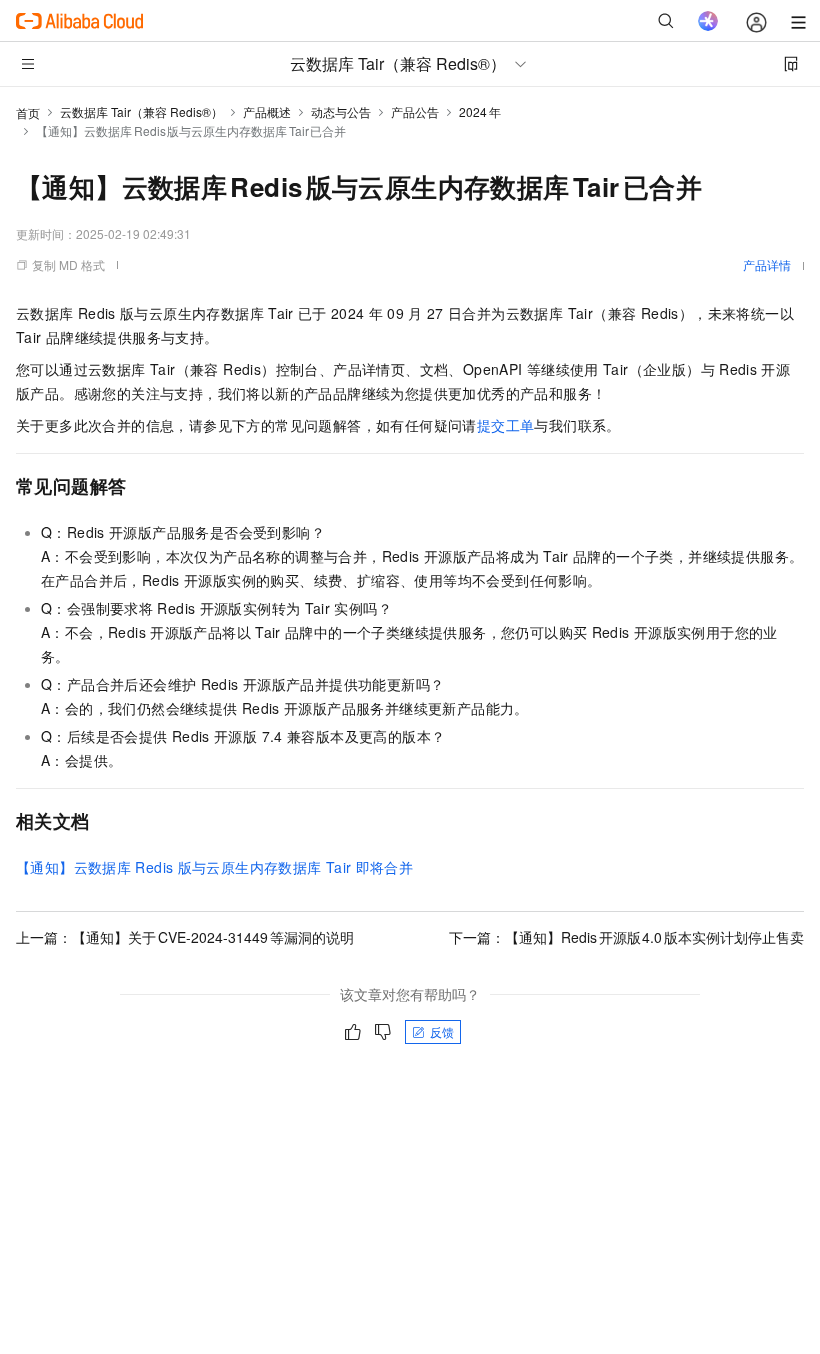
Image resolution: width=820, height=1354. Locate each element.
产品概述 (267, 111)
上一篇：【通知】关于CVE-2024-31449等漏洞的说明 (185, 937)
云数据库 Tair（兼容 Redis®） (141, 111)
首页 (28, 112)
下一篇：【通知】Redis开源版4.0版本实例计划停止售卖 (626, 937)
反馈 (442, 1031)
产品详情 (767, 264)
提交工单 (506, 425)
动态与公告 (341, 111)
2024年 (480, 111)
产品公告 (415, 111)
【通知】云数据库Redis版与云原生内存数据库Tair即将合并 (214, 867)
